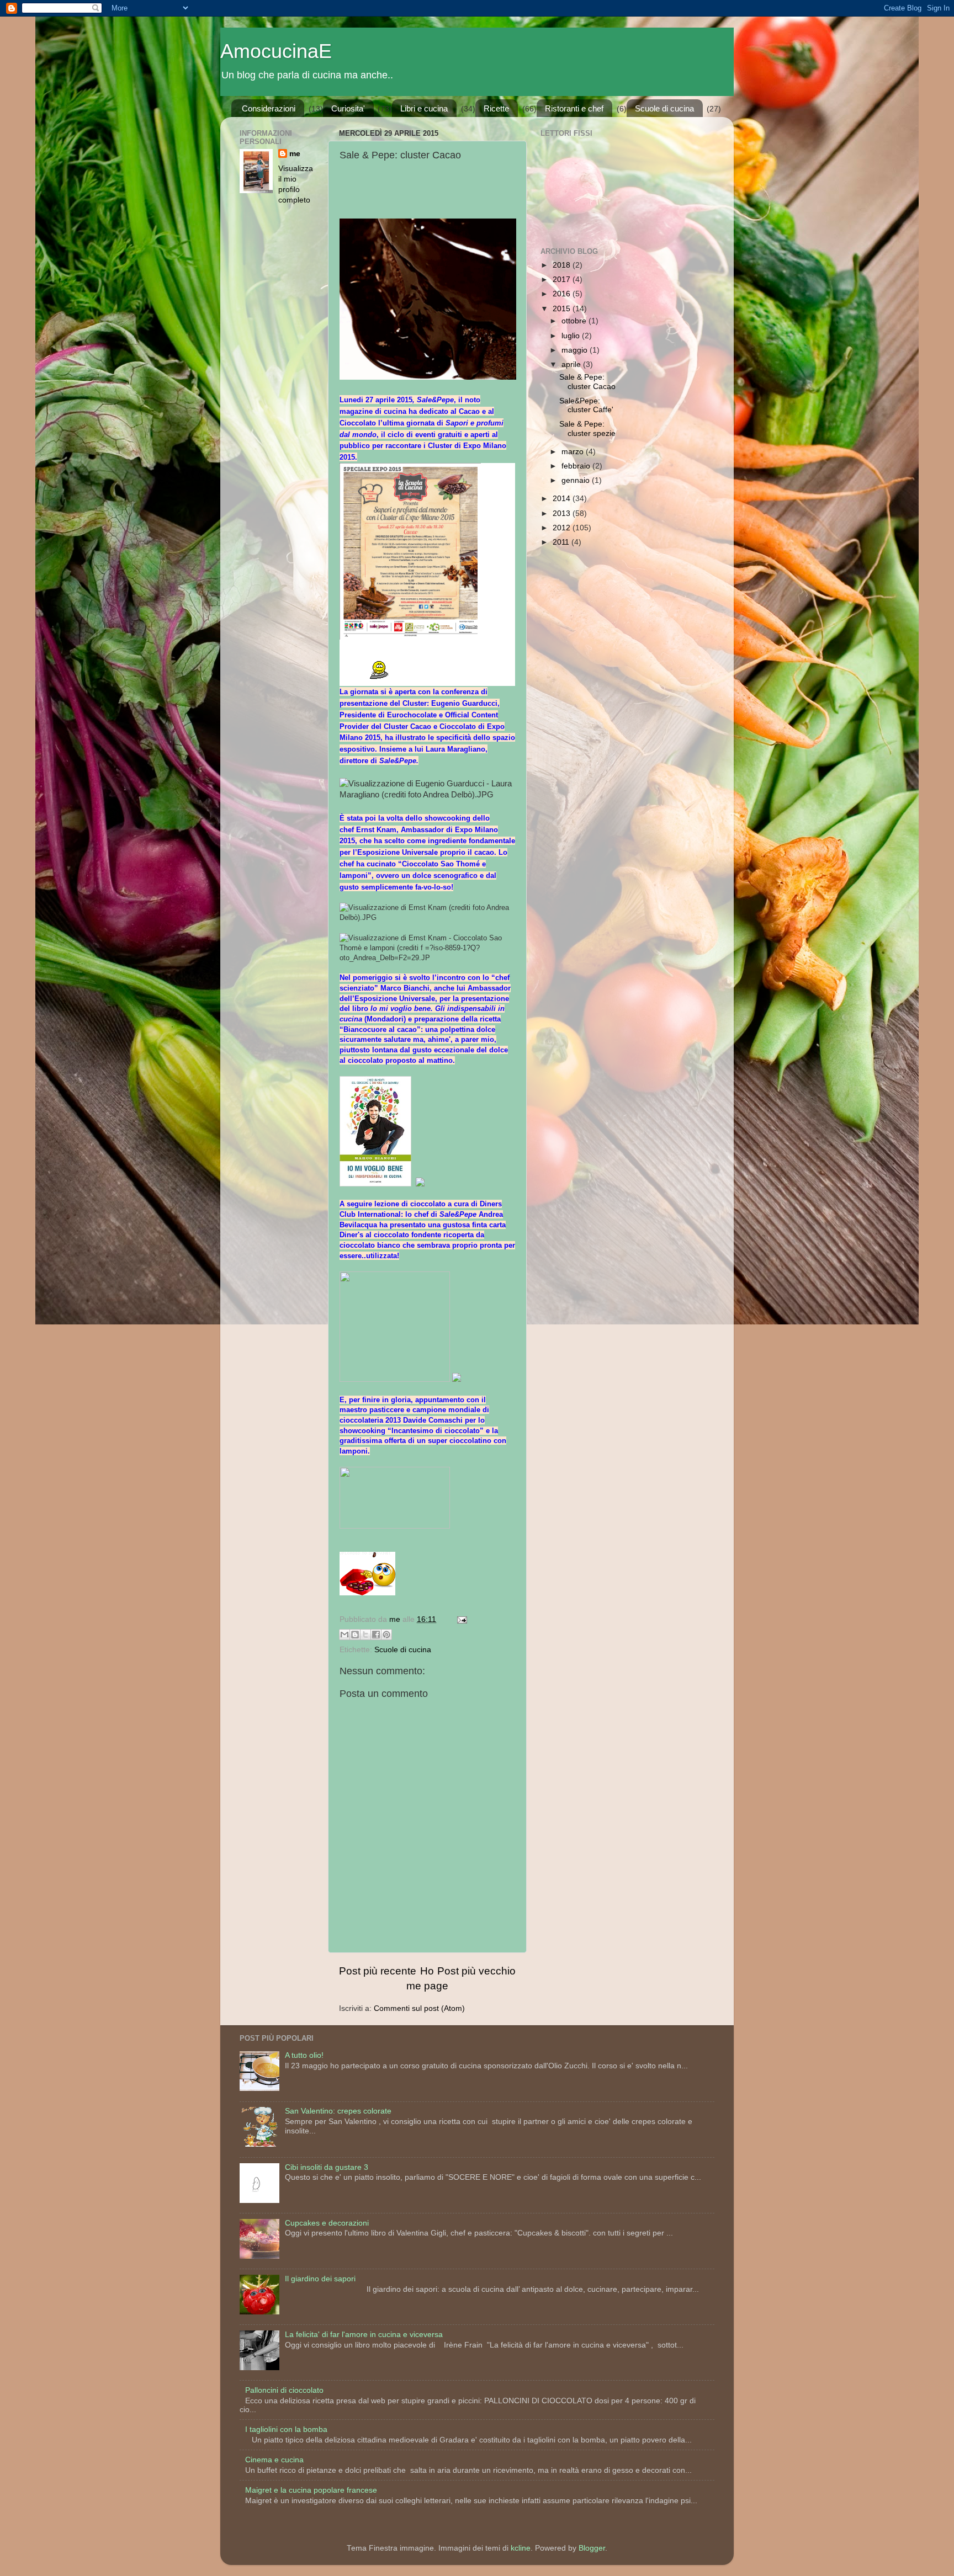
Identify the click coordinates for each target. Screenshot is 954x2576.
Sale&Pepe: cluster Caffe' (586, 405)
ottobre (575, 321)
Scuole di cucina (664, 108)
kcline (521, 2548)
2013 (563, 513)
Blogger (592, 2548)
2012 (563, 528)
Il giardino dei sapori (320, 2279)
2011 (562, 542)
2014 (563, 499)
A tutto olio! (304, 2055)
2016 (563, 294)
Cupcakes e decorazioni (327, 2223)
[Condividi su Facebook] (376, 1635)
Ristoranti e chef (574, 108)
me (295, 154)
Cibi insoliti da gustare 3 (327, 2167)
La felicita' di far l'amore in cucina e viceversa (364, 2335)
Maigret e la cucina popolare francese (311, 2490)
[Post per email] (460, 1619)
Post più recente (378, 1971)
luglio (572, 336)
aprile (572, 364)
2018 (563, 265)
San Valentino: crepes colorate (338, 2111)
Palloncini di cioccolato (284, 2390)
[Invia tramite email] (344, 1635)
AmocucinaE (276, 51)
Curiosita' (348, 108)
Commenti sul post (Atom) (419, 2008)
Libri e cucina (424, 108)
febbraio (577, 466)
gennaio (577, 480)
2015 (563, 309)
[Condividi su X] (365, 1635)
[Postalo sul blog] (355, 1635)
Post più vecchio (476, 1971)
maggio (576, 350)
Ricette (496, 108)
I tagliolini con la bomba (286, 2429)
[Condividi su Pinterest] (386, 1635)
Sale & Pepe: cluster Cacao (587, 382)
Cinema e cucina (274, 2460)
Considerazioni (269, 108)
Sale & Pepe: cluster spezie (587, 429)
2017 (563, 280)
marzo (574, 452)
